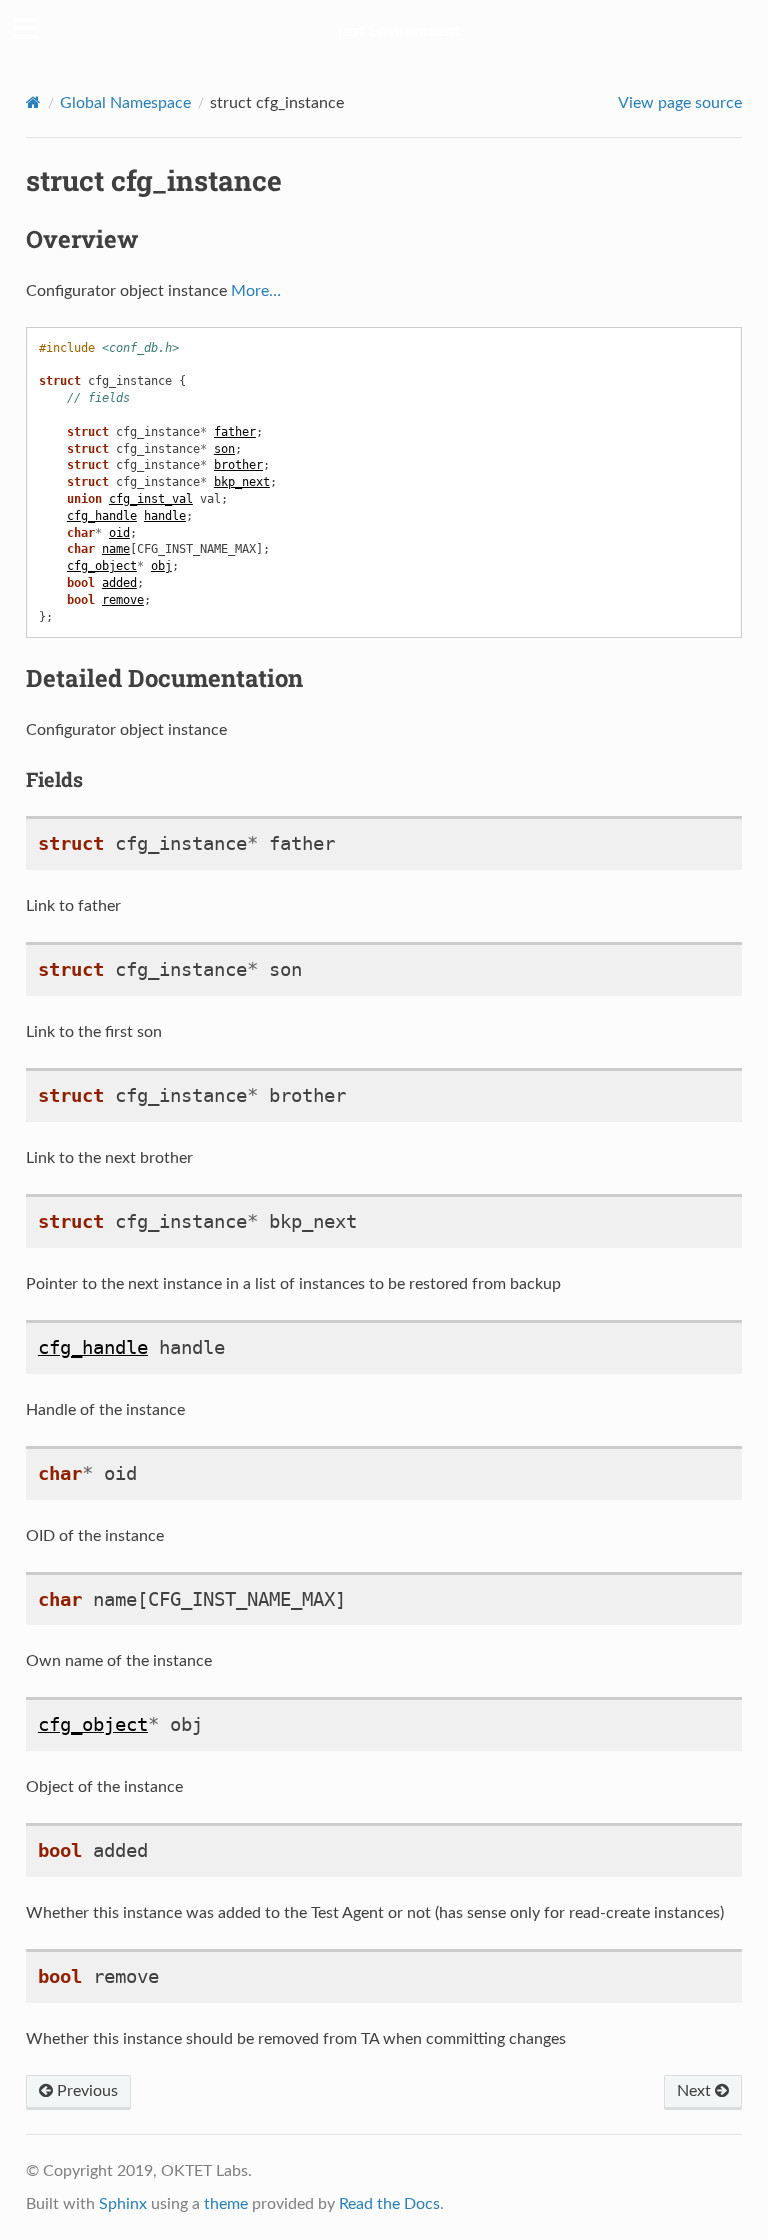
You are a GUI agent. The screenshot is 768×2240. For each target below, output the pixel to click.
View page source (680, 103)
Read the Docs (389, 2204)
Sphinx (123, 2204)
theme (226, 2204)
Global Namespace (125, 103)
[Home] (33, 102)
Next (696, 2091)
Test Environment (397, 31)
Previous (85, 2091)
